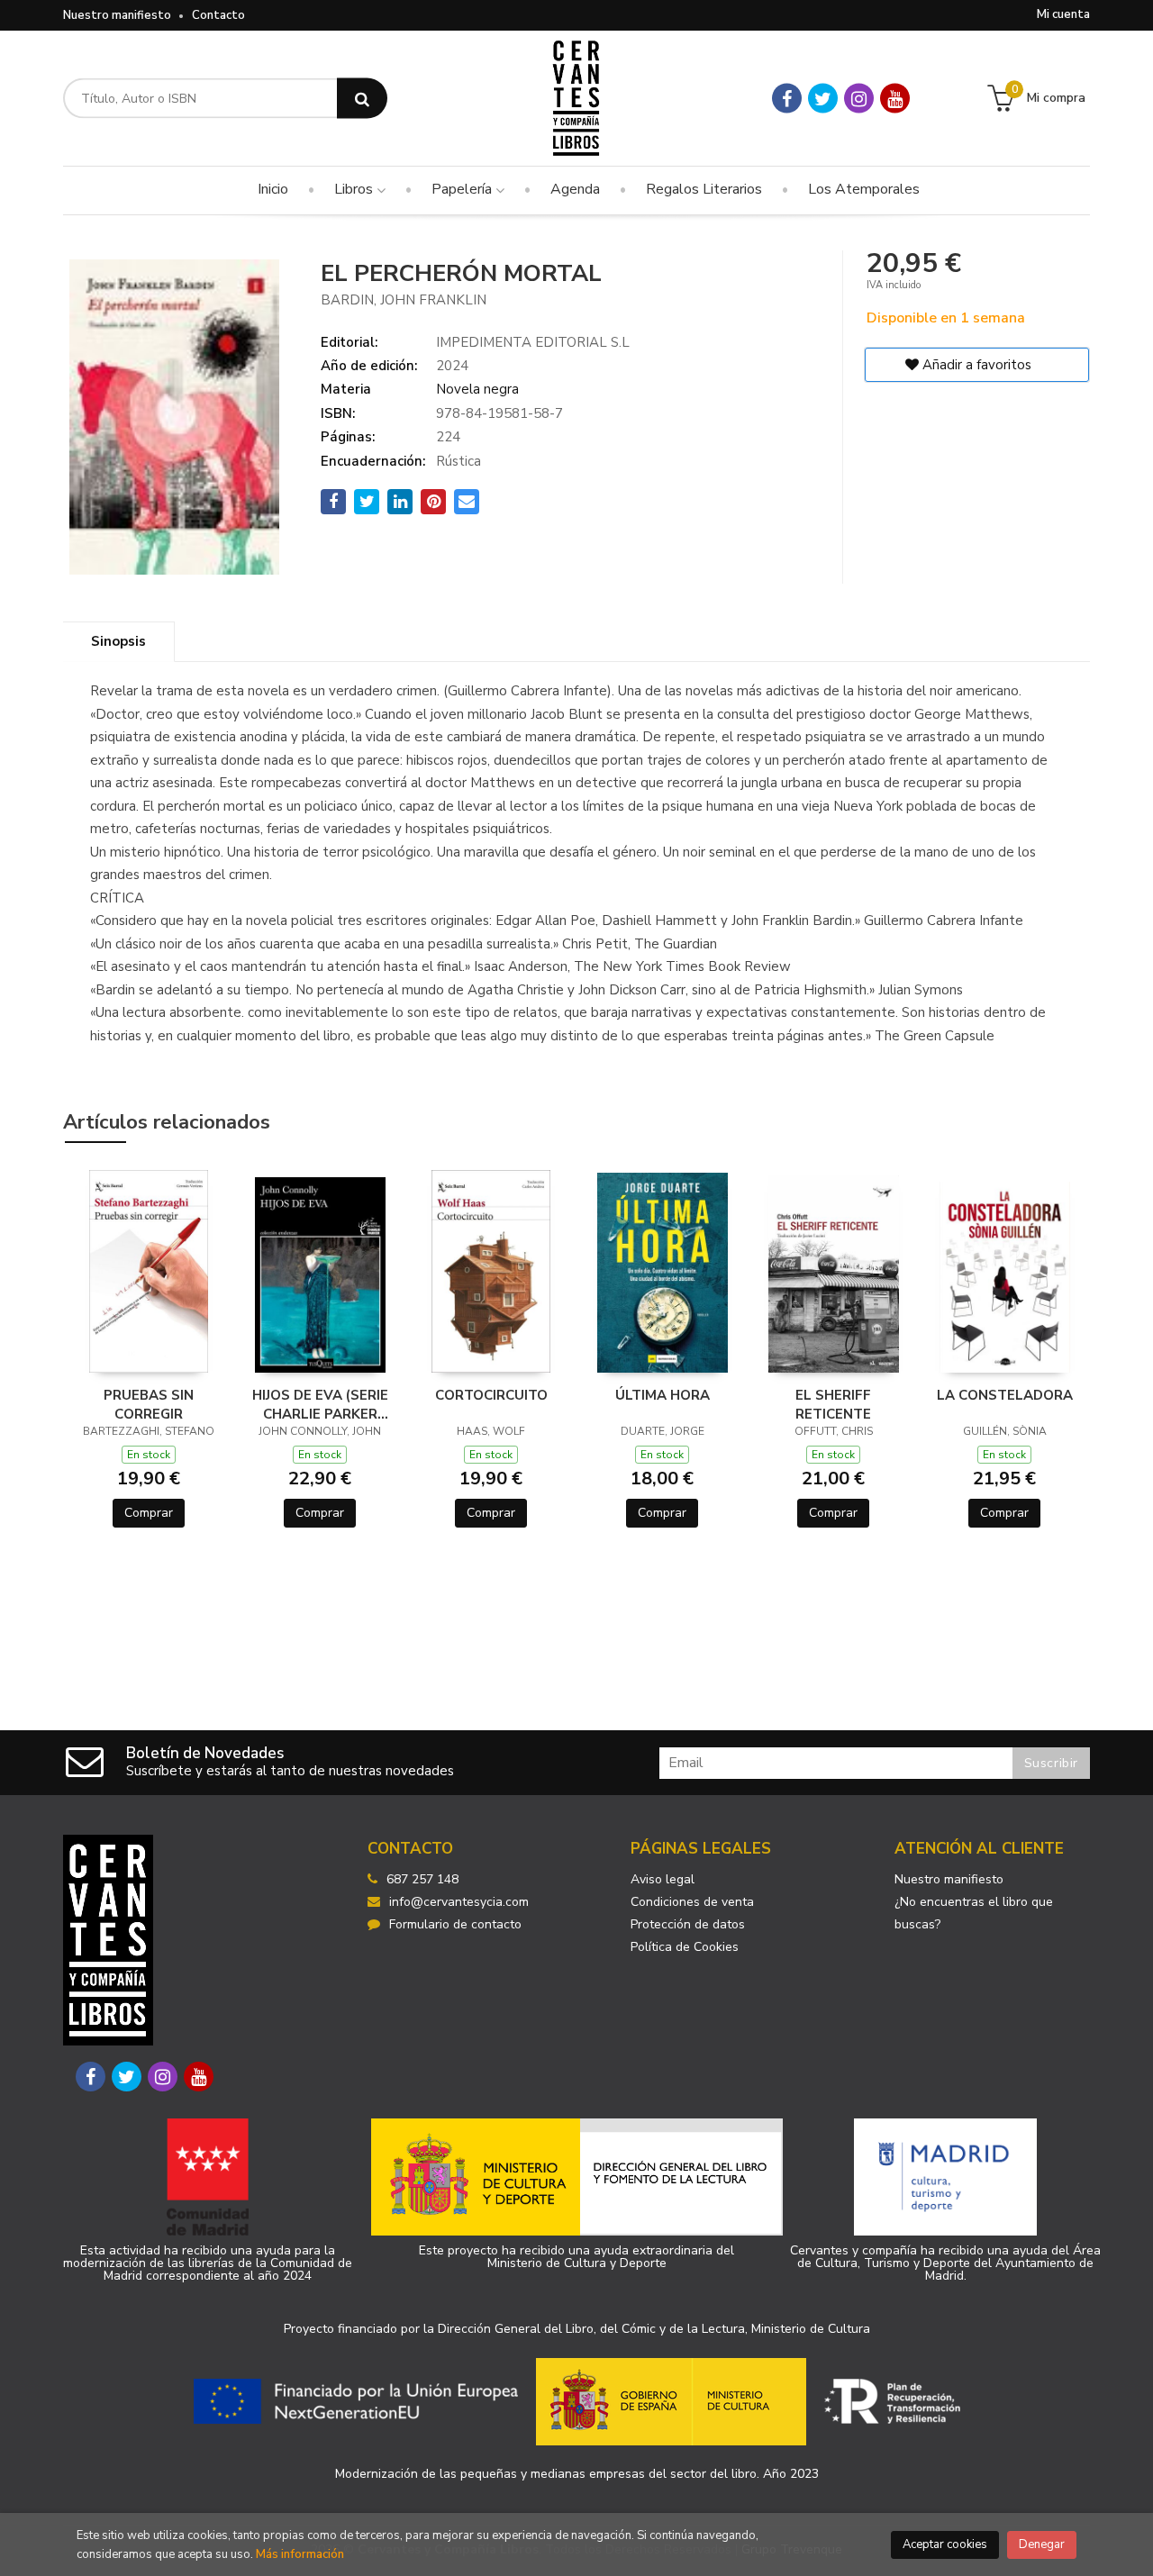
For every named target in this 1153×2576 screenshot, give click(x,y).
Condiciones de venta (692, 1902)
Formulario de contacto (455, 1924)
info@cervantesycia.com (459, 1902)
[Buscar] (362, 99)
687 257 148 (422, 1879)
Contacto (218, 15)
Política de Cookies (685, 1947)
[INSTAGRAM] (859, 99)
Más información (300, 2554)
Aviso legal (663, 1879)
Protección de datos (688, 1924)
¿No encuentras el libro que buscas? (974, 1913)
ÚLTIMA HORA (663, 1395)
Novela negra (477, 389)
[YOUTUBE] (895, 99)
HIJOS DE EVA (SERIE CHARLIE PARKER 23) (320, 1404)
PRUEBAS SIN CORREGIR (149, 1404)
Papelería (463, 189)
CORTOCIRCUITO (491, 1395)
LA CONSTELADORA (1005, 1395)
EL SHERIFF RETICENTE (833, 1404)
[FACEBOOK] (787, 99)
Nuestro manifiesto (117, 15)
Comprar (149, 1513)
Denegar (1042, 2544)
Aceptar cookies (945, 2544)
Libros (355, 189)
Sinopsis (118, 641)
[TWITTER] (823, 99)
